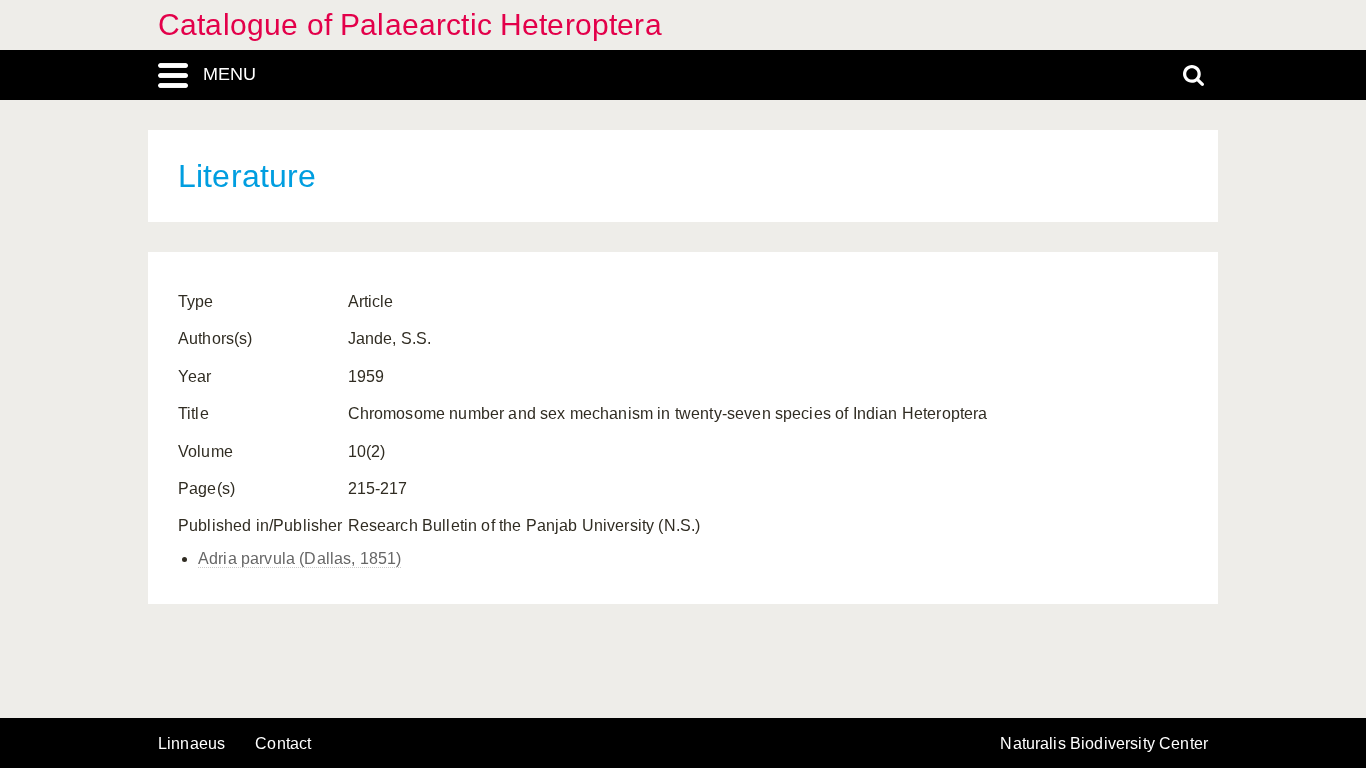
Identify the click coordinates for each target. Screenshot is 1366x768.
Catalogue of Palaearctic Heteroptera (410, 24)
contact (283, 743)
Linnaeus (191, 744)
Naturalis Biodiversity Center (1104, 744)
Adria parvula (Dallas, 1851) (299, 558)
